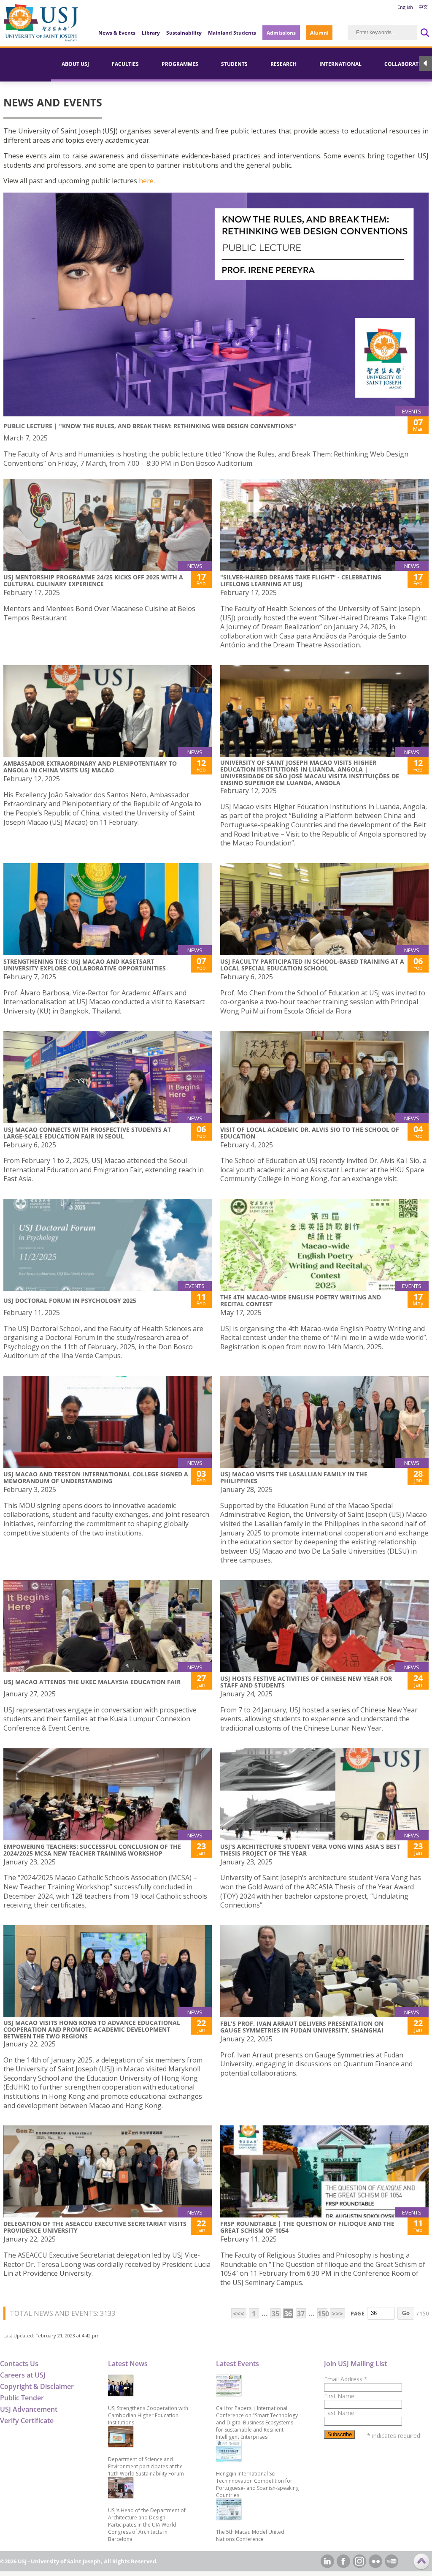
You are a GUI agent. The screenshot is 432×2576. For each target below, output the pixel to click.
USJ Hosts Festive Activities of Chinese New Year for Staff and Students (306, 1682)
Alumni (319, 33)
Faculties (125, 64)
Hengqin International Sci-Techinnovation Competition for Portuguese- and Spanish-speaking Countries (257, 2484)
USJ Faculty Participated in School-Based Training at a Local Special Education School (312, 965)
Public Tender (22, 2398)
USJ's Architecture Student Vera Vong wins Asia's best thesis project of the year (310, 1850)
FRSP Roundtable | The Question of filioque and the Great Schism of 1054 (307, 2227)
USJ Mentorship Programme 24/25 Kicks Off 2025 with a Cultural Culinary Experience (93, 580)
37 (301, 2314)
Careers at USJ (23, 2375)
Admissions (281, 33)
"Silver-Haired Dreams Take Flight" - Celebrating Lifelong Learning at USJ (301, 580)
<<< (239, 2314)
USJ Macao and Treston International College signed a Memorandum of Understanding (96, 1477)
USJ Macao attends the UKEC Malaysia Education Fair (92, 1682)
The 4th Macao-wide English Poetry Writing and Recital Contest (301, 1300)
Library (151, 33)
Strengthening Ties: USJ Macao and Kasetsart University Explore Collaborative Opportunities (85, 965)
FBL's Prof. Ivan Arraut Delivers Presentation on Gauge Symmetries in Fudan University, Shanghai (302, 2027)
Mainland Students (232, 33)
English (405, 7)
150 (323, 2314)
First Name (339, 2396)
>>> (337, 2314)
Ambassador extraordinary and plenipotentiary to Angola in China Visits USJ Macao (90, 767)
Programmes (180, 64)
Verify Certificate (27, 2421)
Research (283, 64)
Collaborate (403, 64)
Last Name (339, 2413)
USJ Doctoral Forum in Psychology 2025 (70, 1300)
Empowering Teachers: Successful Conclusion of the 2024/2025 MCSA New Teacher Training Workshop (92, 1850)
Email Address (346, 2379)
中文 (423, 7)
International (340, 64)
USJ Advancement (29, 2409)
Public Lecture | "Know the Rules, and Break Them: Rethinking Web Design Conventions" (150, 426)
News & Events (117, 33)
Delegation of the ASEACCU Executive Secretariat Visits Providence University (95, 2227)
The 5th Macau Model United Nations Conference (250, 2535)
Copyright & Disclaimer (37, 2386)
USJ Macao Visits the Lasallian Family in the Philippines (294, 1477)
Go (406, 2313)
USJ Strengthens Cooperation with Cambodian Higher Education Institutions (148, 2415)
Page (358, 2314)
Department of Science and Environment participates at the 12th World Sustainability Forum (146, 2466)
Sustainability (184, 33)
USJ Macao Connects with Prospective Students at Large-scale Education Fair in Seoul (87, 1133)
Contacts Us (19, 2364)
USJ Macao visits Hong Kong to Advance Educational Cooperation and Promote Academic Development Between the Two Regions (92, 2029)
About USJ (75, 64)
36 (288, 2314)
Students (234, 64)
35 (275, 2314)
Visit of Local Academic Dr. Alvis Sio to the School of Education (310, 1133)
